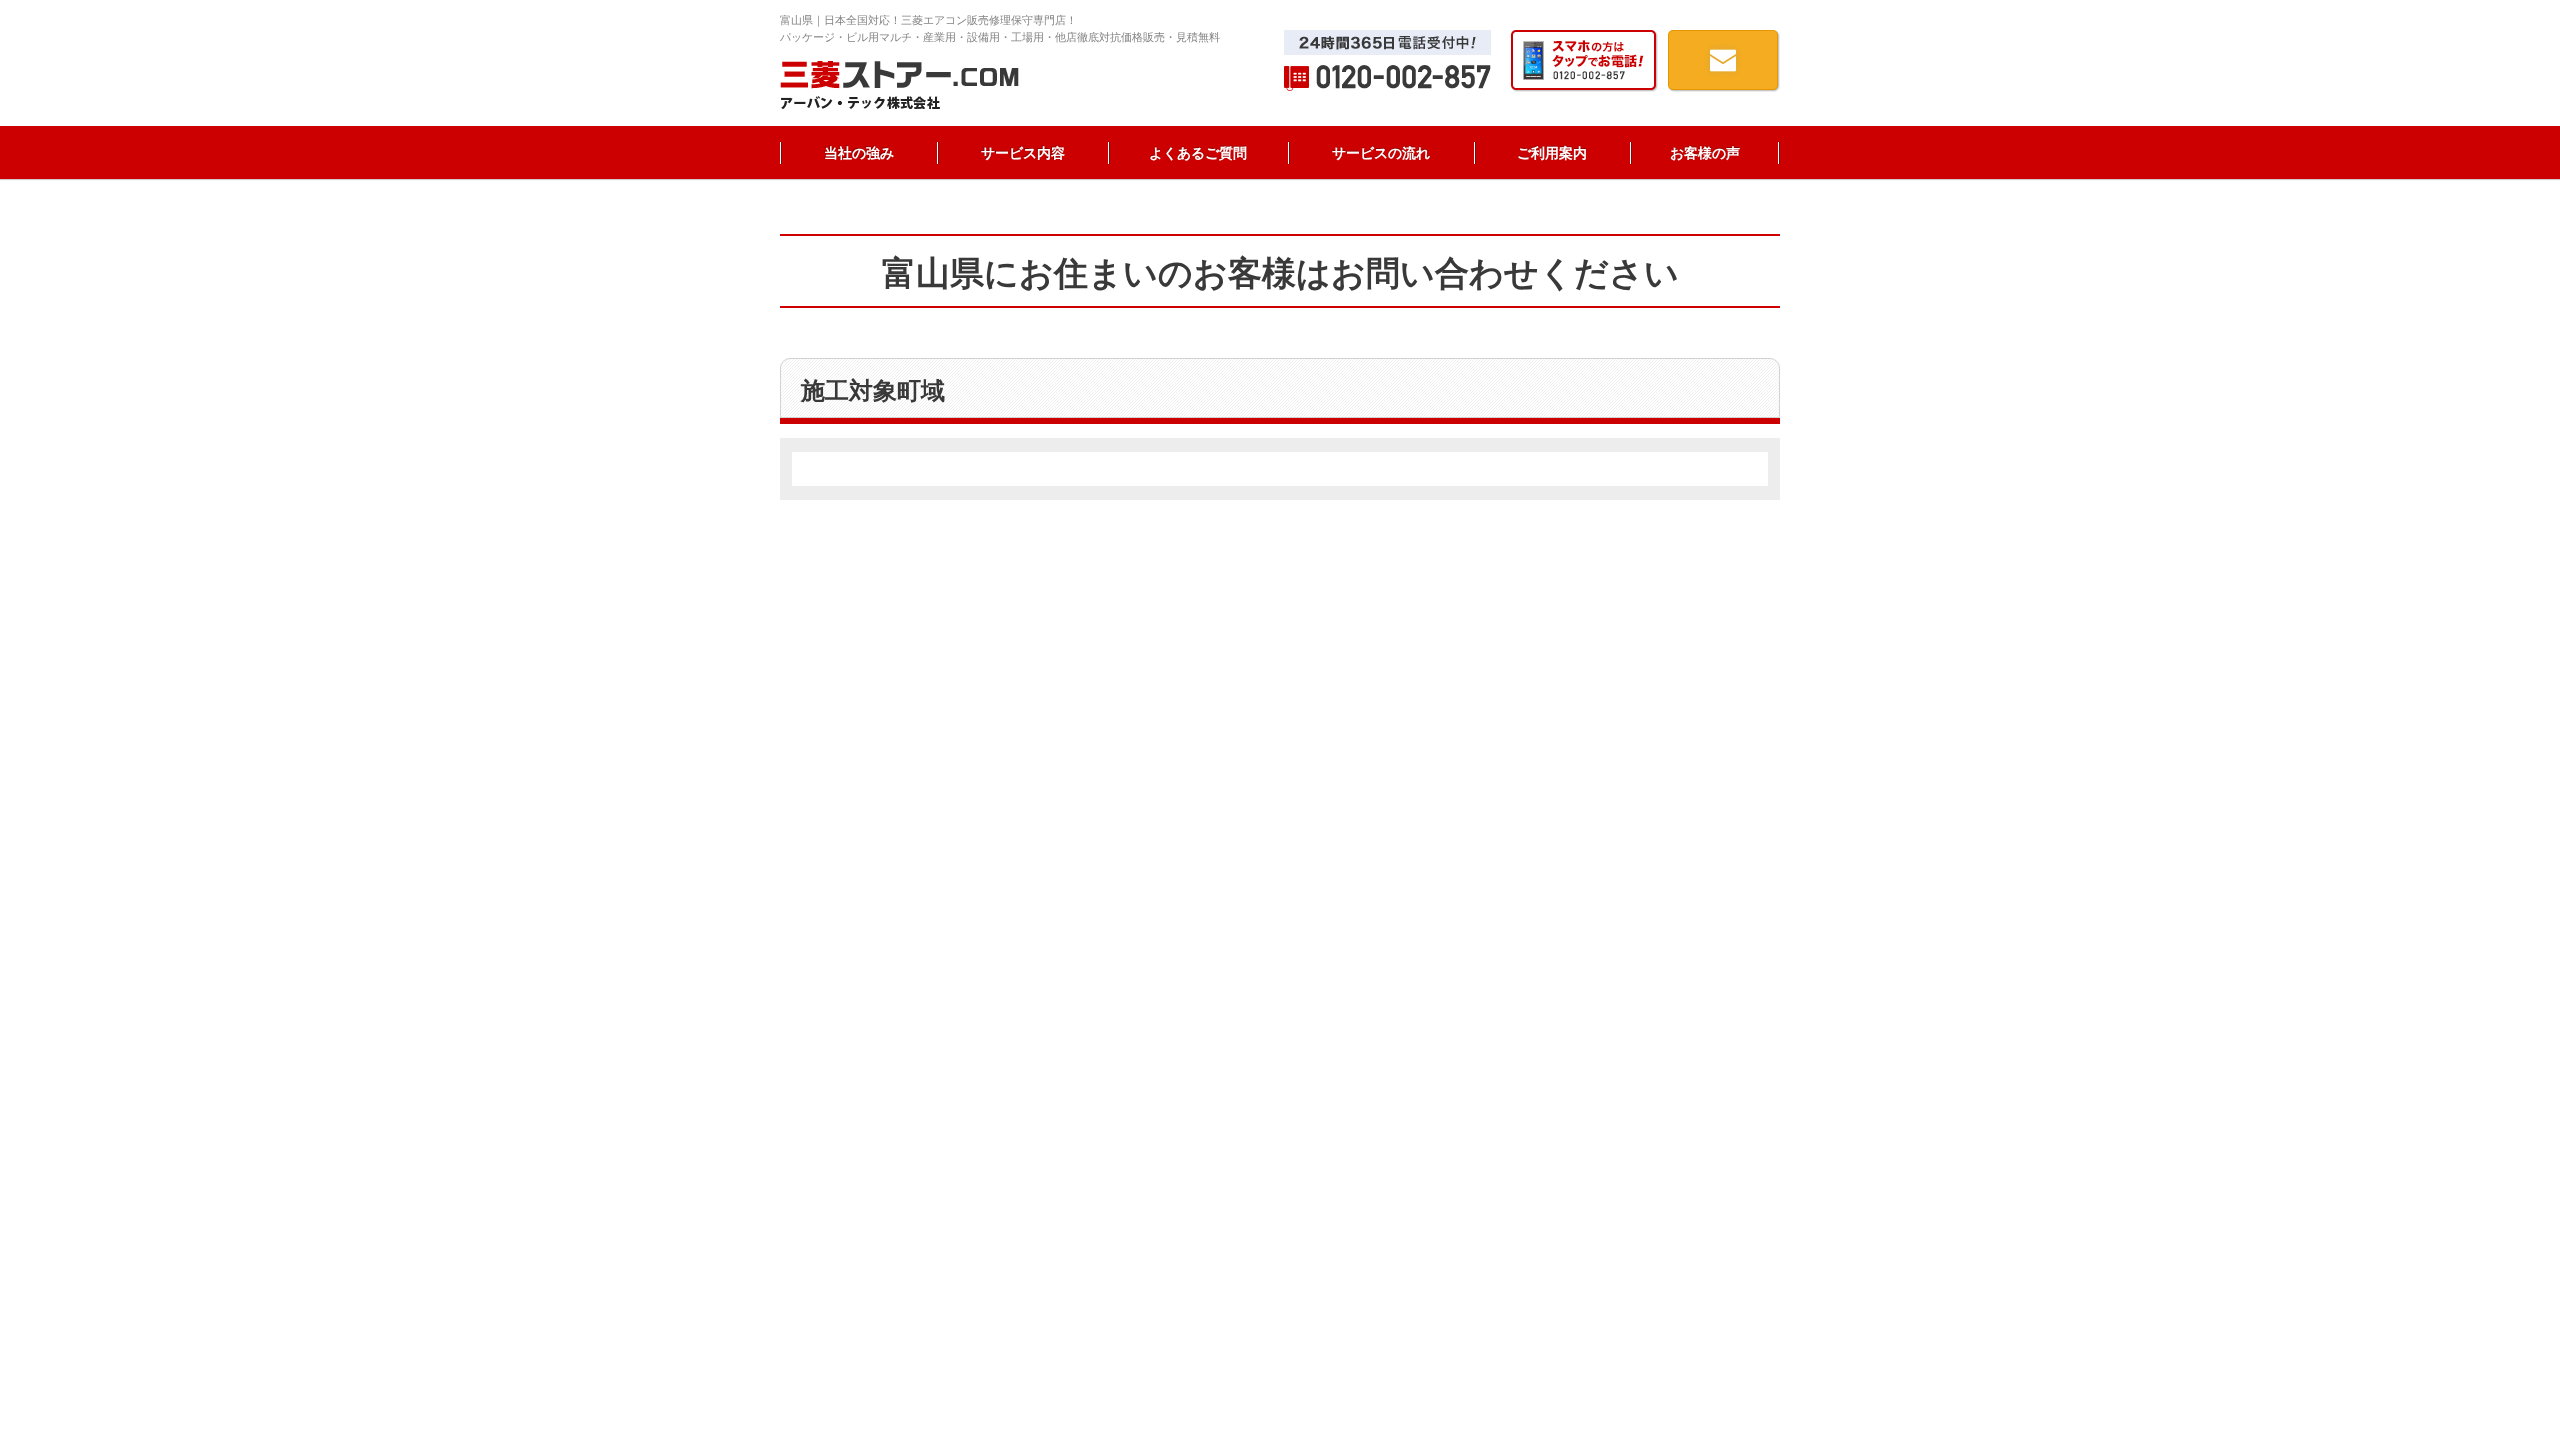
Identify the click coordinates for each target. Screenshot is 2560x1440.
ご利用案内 (1552, 153)
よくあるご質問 (1198, 153)
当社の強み (859, 153)
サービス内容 (1023, 153)
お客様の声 (1705, 153)
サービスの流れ (1381, 153)
